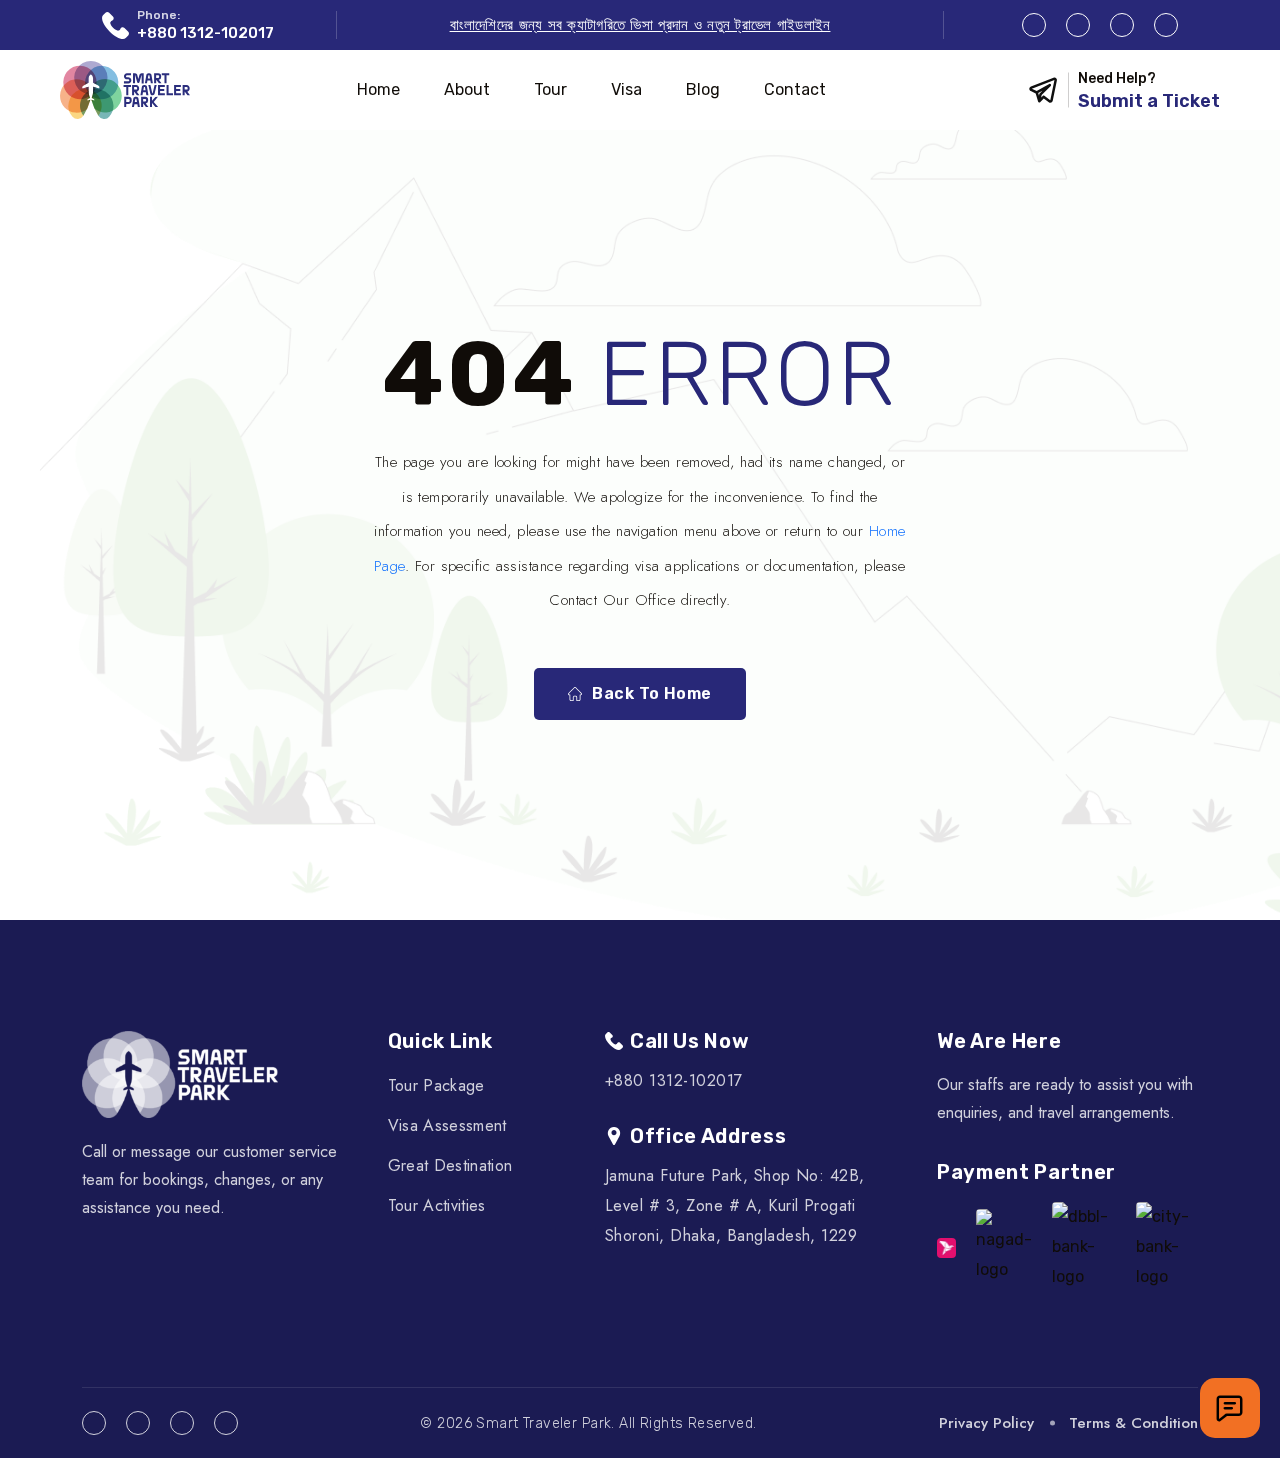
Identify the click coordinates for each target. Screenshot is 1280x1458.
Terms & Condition (1133, 1423)
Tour (550, 89)
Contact (795, 89)
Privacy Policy (986, 1423)
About (467, 89)
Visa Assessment (447, 1125)
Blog (703, 89)
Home (378, 89)
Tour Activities (437, 1205)
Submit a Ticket (1149, 101)
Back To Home (652, 693)
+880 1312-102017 (205, 33)
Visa (626, 89)
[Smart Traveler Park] (125, 90)
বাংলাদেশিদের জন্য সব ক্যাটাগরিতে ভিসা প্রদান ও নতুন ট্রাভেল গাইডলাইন (640, 25)
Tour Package (436, 1085)
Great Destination (450, 1165)
